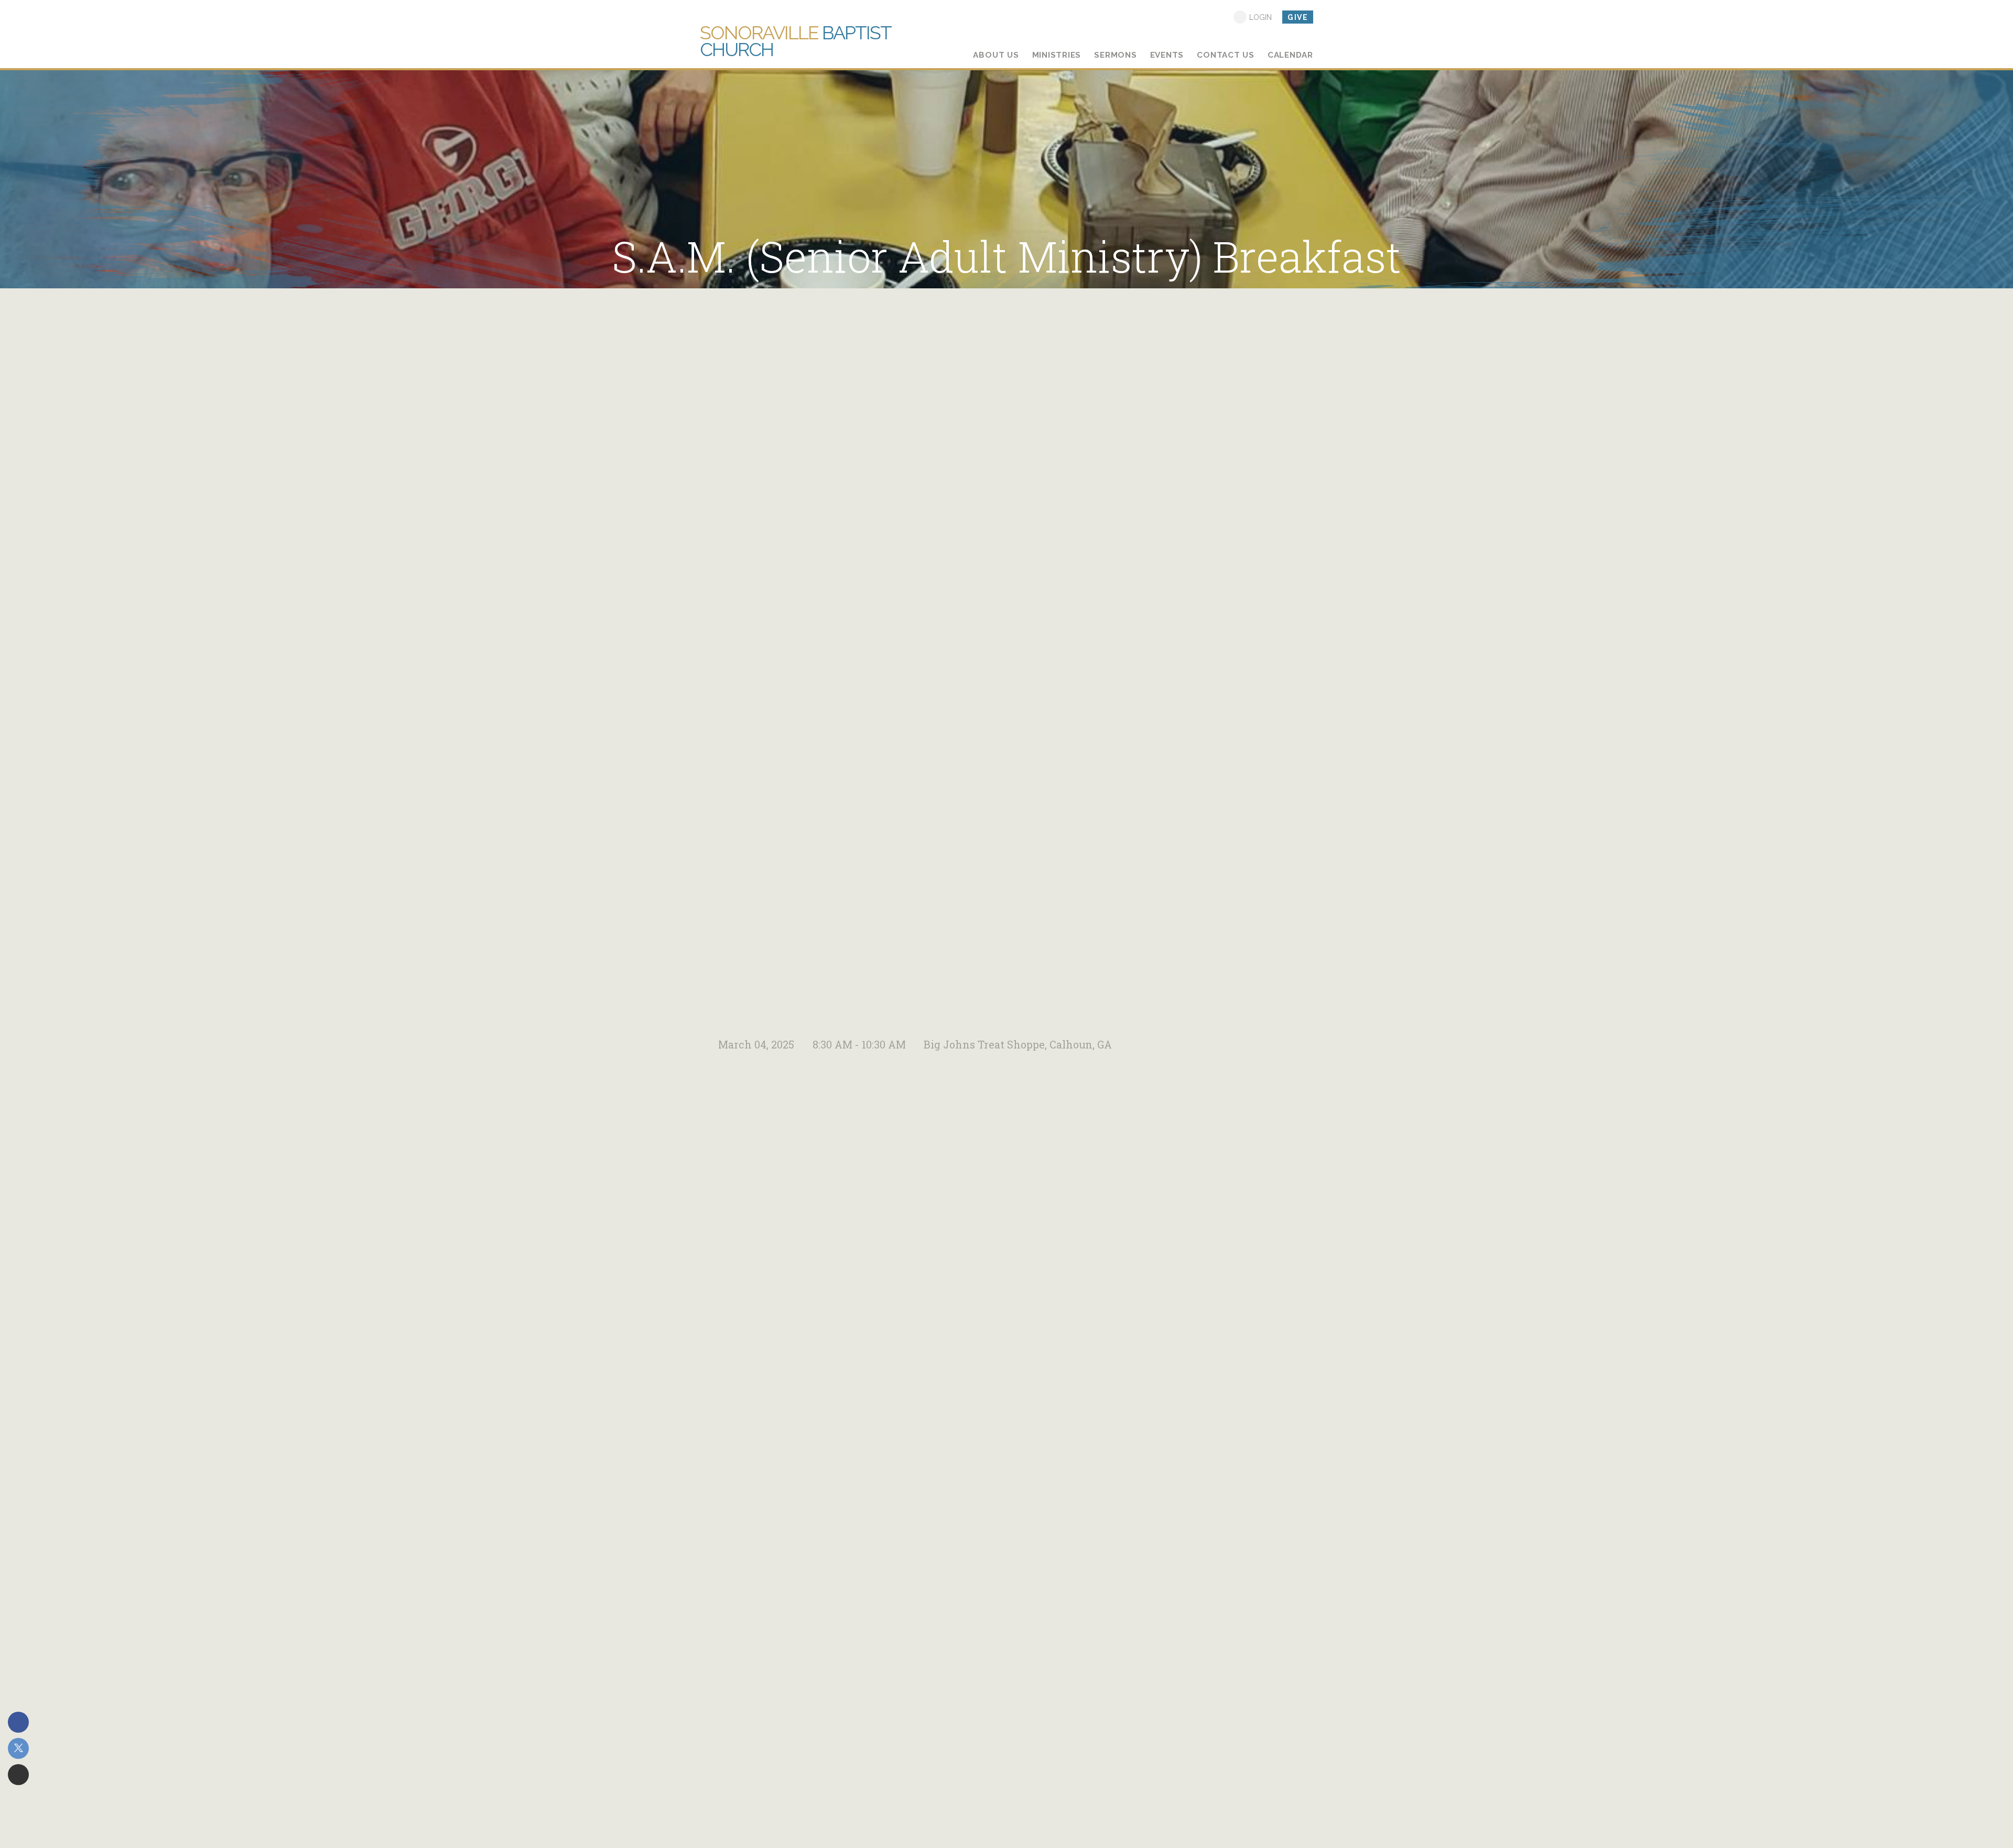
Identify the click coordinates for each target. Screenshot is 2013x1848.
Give (1298, 17)
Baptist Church (795, 41)
